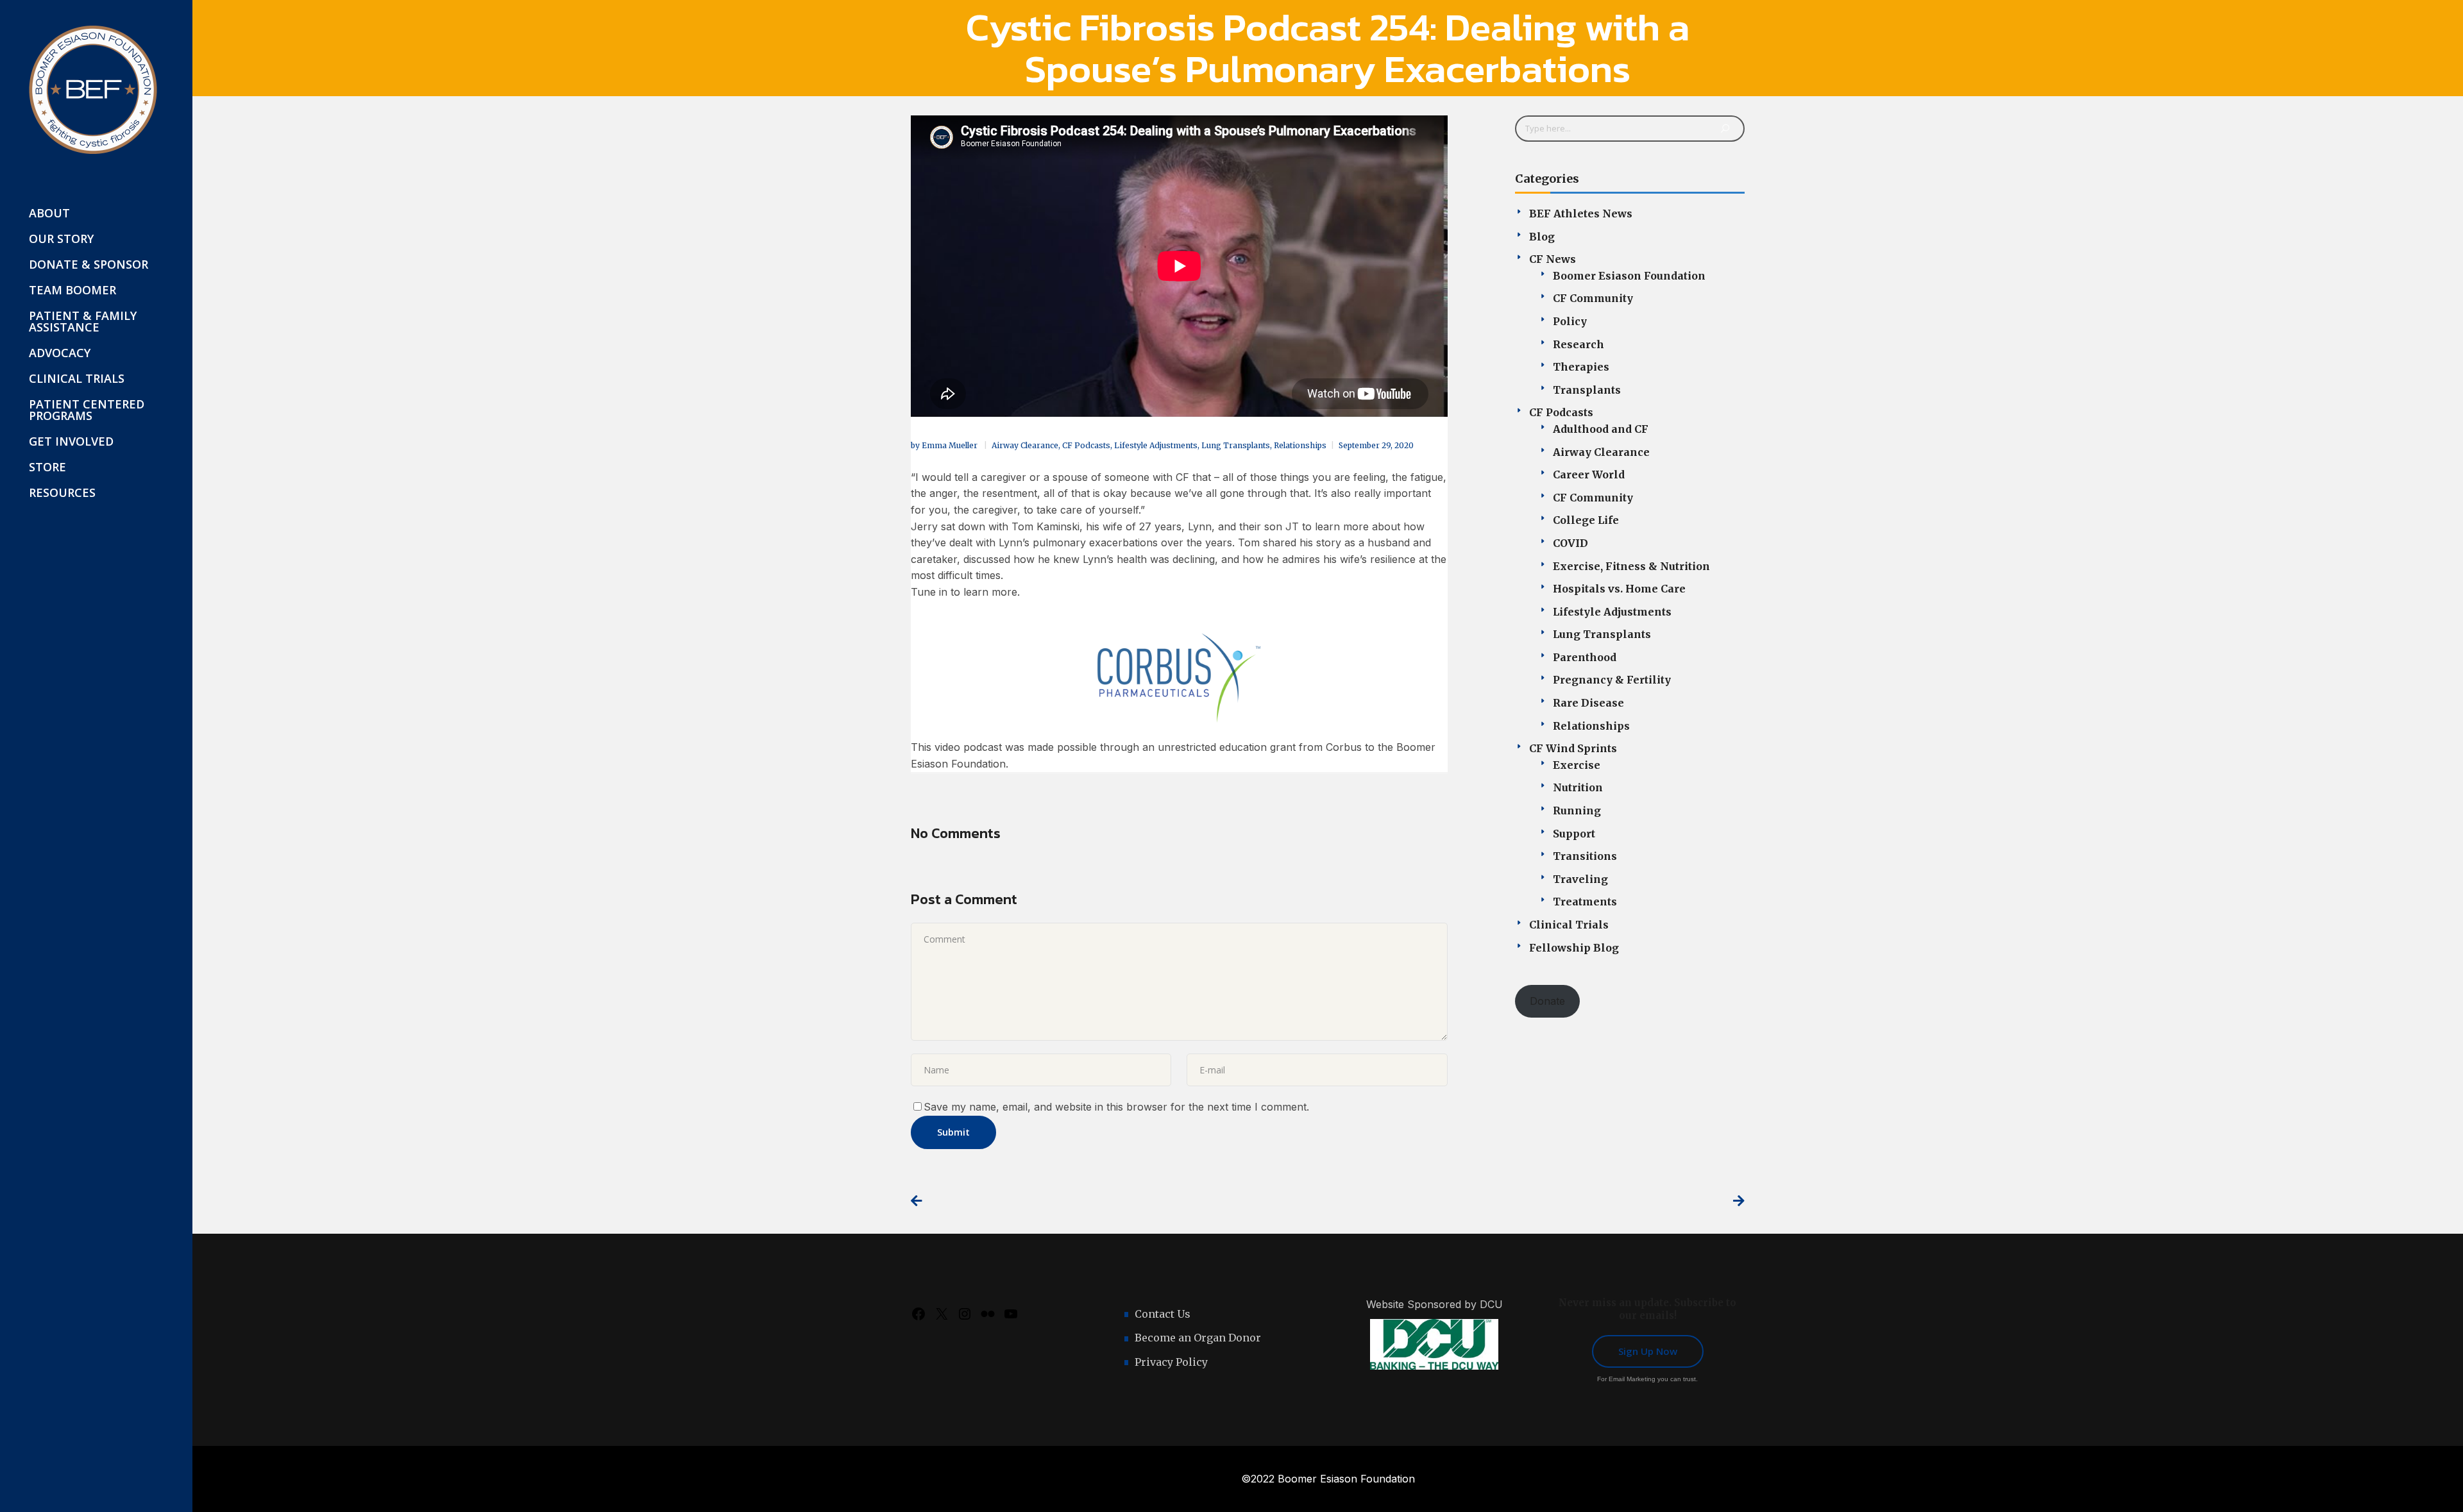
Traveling (1580, 879)
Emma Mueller (951, 445)
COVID (1570, 543)
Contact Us (1163, 1314)
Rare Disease (1588, 703)
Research (1579, 344)
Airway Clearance (1025, 445)
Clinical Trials (1569, 925)
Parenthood (1585, 657)
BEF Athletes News (1581, 214)
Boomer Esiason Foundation (1629, 276)
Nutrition (1578, 787)
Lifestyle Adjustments (1156, 445)
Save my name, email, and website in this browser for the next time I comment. (1116, 1107)
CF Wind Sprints (1573, 748)
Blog (1542, 237)
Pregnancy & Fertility (1612, 680)
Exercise (1577, 765)
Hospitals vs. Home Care (1619, 589)
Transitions (1585, 856)
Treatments (1585, 902)
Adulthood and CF (1601, 429)
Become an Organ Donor (1198, 1338)
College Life (1586, 520)
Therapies (1581, 367)
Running (1577, 811)
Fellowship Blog (1574, 948)
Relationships (1300, 445)
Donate (1547, 1001)
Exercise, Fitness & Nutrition (1631, 566)
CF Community (1593, 298)
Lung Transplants (1236, 445)
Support (1574, 834)
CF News (1553, 259)
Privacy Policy (1171, 1362)
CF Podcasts (1086, 445)
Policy (1570, 321)
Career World (1589, 475)
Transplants (1587, 390)
